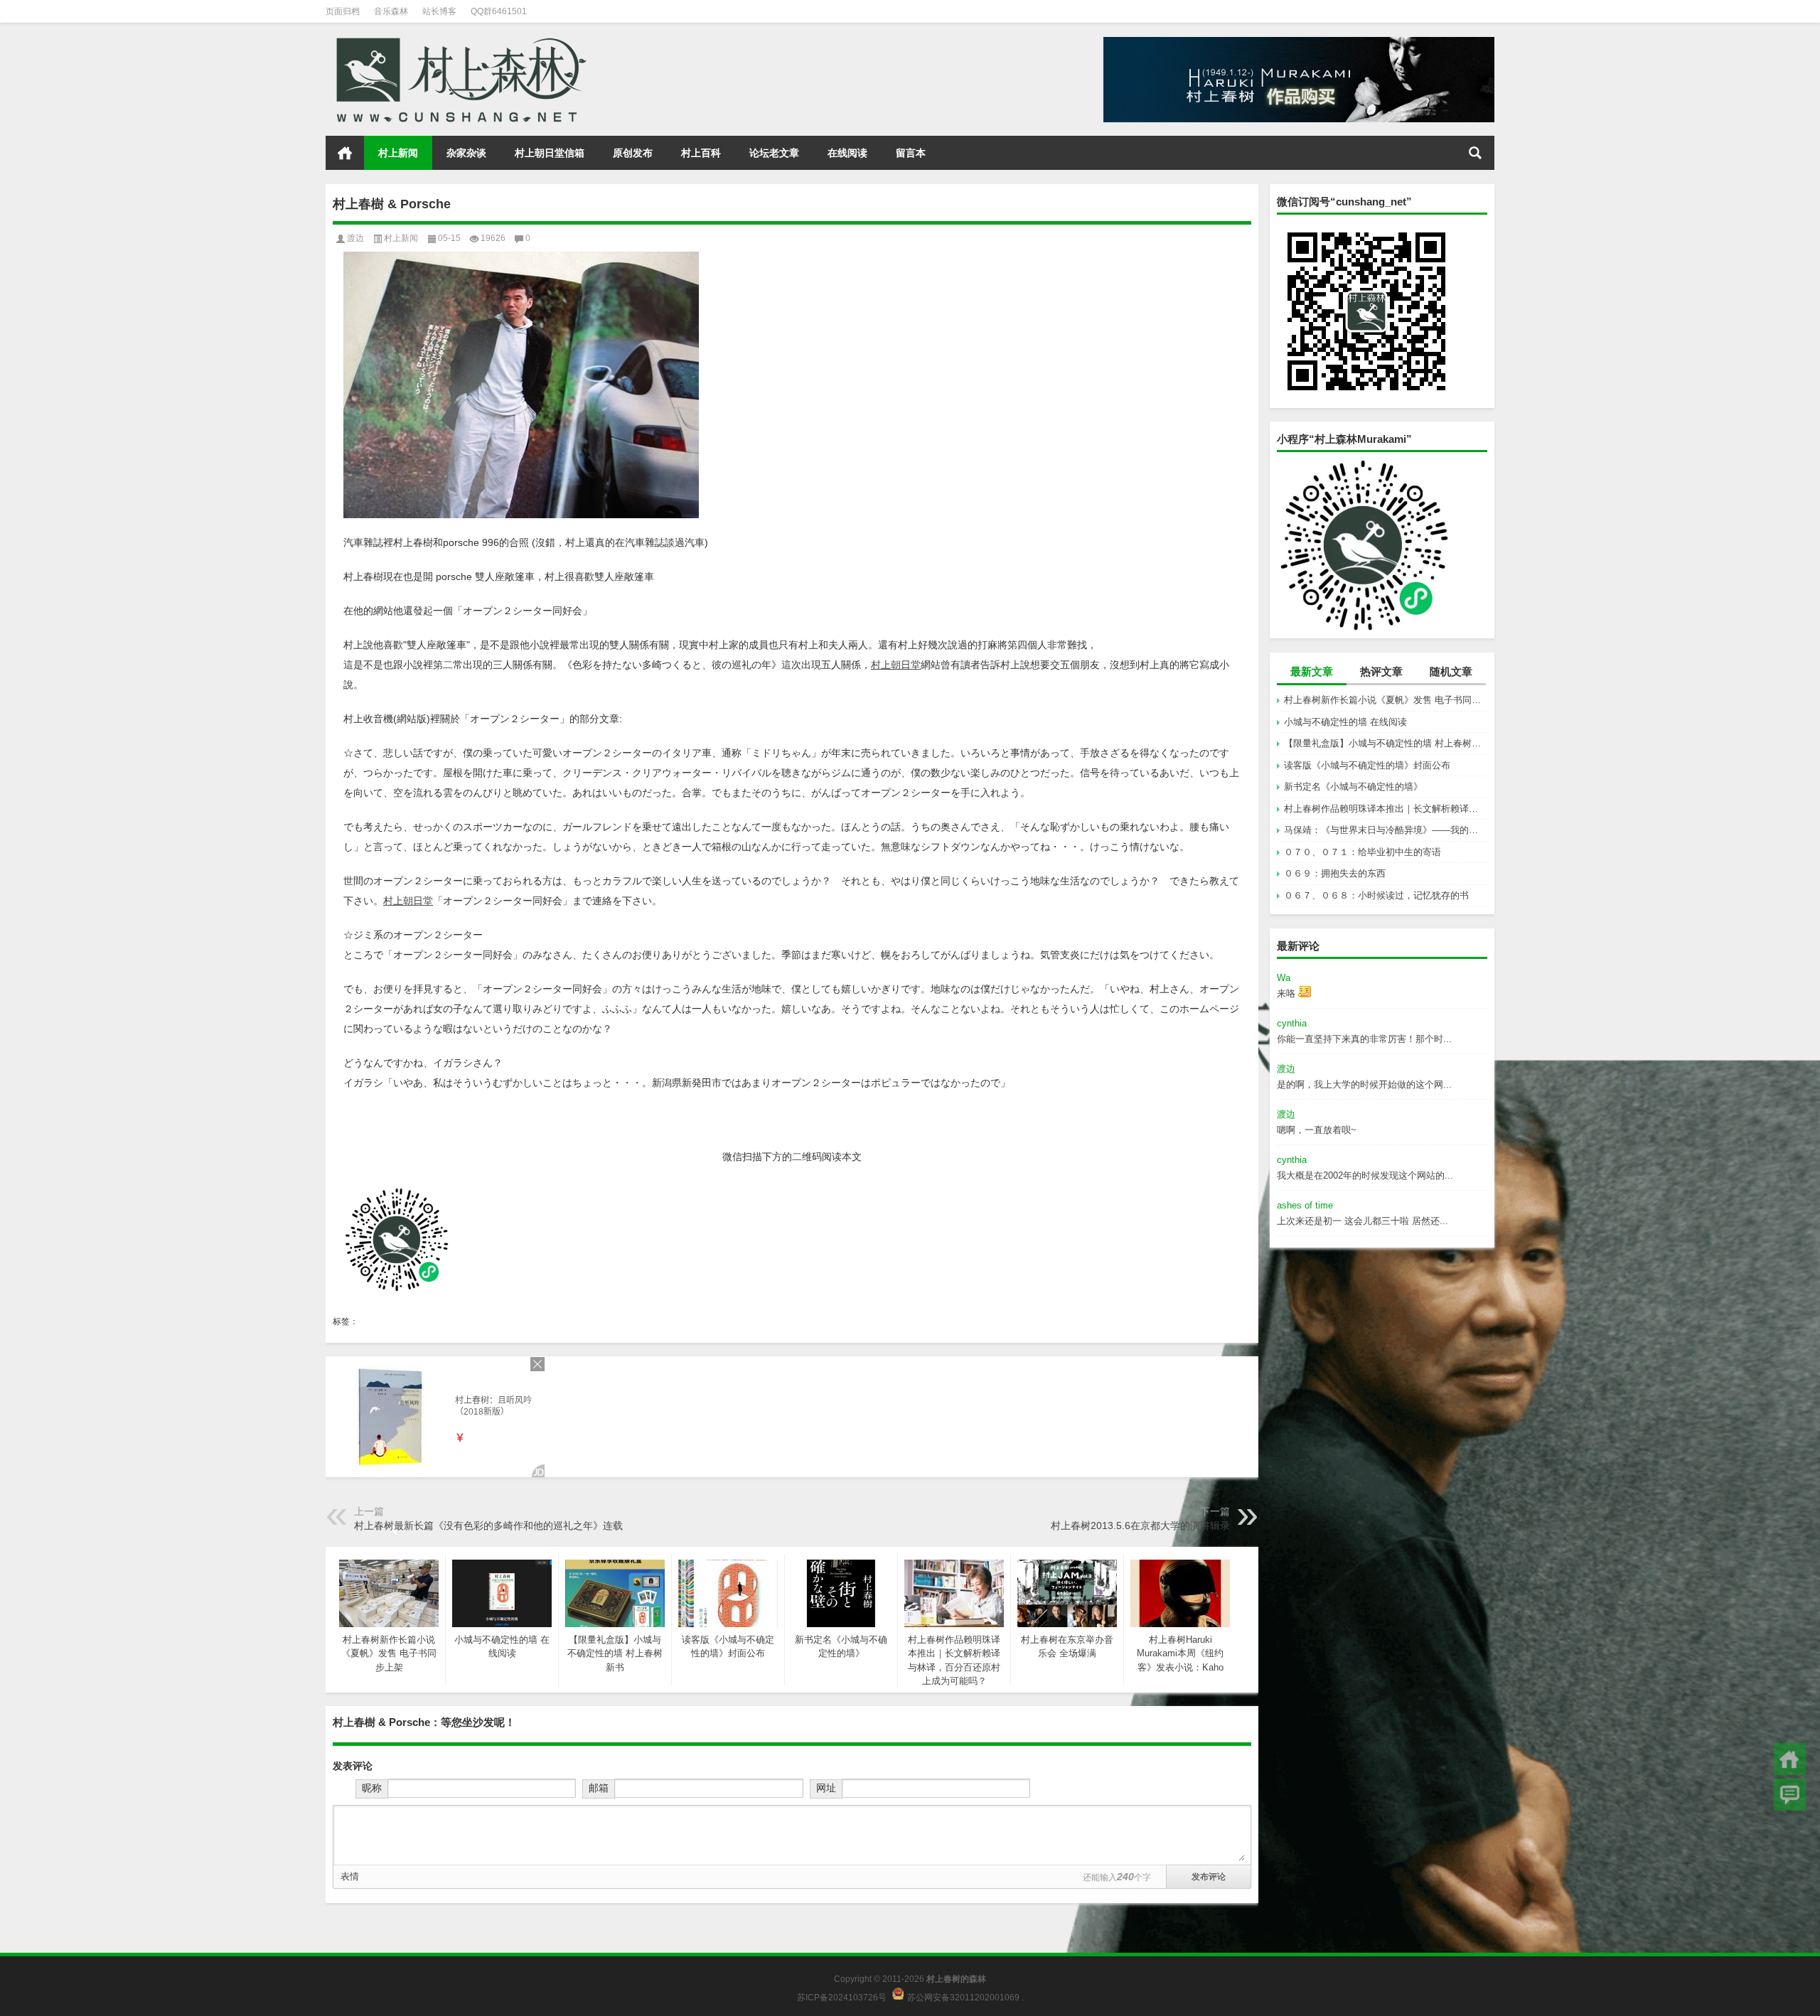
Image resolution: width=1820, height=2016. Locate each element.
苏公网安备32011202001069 (963, 1997)
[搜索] (1475, 153)
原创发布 (633, 153)
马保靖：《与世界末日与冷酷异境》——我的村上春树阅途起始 (1386, 830)
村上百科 (701, 153)
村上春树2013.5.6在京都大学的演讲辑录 (1140, 1526)
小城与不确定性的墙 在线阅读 (1345, 722)
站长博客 (439, 11)
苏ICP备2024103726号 (842, 1997)
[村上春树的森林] (459, 42)
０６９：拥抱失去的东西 (1335, 873)
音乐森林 (391, 11)
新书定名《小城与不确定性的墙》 (1353, 787)
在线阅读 (847, 153)
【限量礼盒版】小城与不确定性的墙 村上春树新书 (1386, 743)
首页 (345, 153)
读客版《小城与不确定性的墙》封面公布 (1367, 765)
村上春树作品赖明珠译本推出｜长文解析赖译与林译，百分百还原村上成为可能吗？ (1386, 809)
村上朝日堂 (896, 665)
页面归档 (343, 11)
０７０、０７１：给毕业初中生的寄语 (1363, 852)
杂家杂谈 (466, 153)
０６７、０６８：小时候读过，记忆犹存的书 (1376, 895)
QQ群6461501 (499, 11)
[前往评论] (1790, 1795)
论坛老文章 (774, 153)
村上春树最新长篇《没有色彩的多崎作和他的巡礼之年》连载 (488, 1526)
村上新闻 (398, 153)
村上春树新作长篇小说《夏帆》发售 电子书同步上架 (1386, 700)
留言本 (911, 153)
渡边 (355, 238)
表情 (350, 1876)
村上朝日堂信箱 (550, 153)
